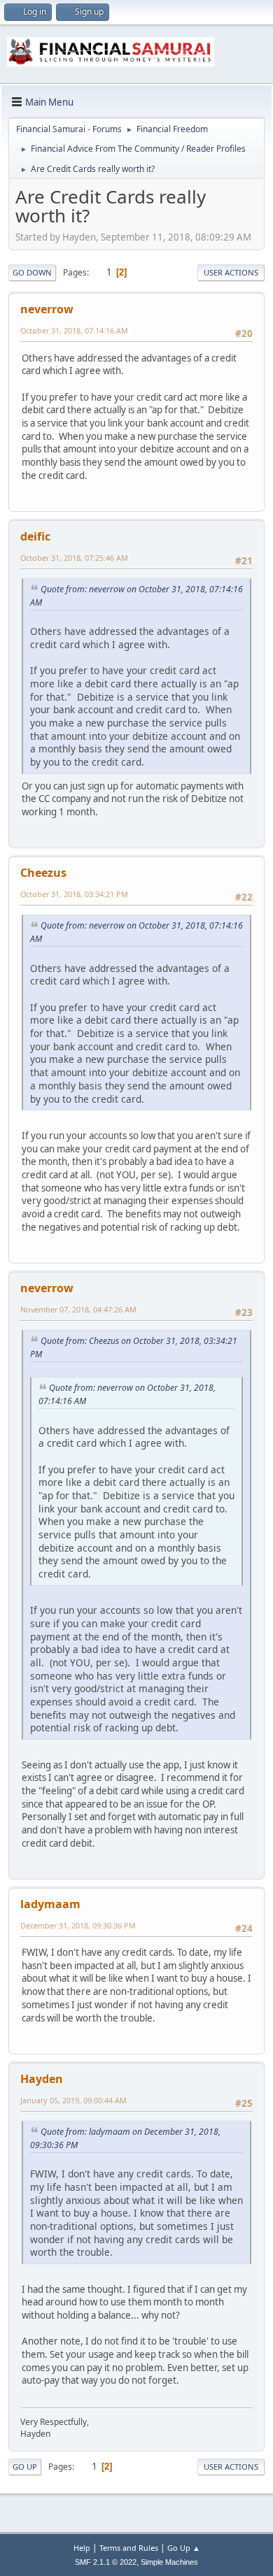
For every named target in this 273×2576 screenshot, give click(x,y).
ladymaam (50, 1904)
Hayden (42, 2079)
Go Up (25, 2467)
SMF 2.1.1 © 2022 (106, 2562)
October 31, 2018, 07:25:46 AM (74, 558)
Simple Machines (169, 2562)
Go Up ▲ (184, 2548)
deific (35, 536)
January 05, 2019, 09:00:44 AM (73, 2100)
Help (82, 2548)
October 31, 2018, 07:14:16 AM (74, 330)
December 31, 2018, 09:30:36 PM (78, 1925)
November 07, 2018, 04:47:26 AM (78, 1309)
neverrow (47, 309)
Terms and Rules (129, 2548)
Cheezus (43, 873)
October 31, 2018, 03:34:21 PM (74, 894)
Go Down (32, 272)
